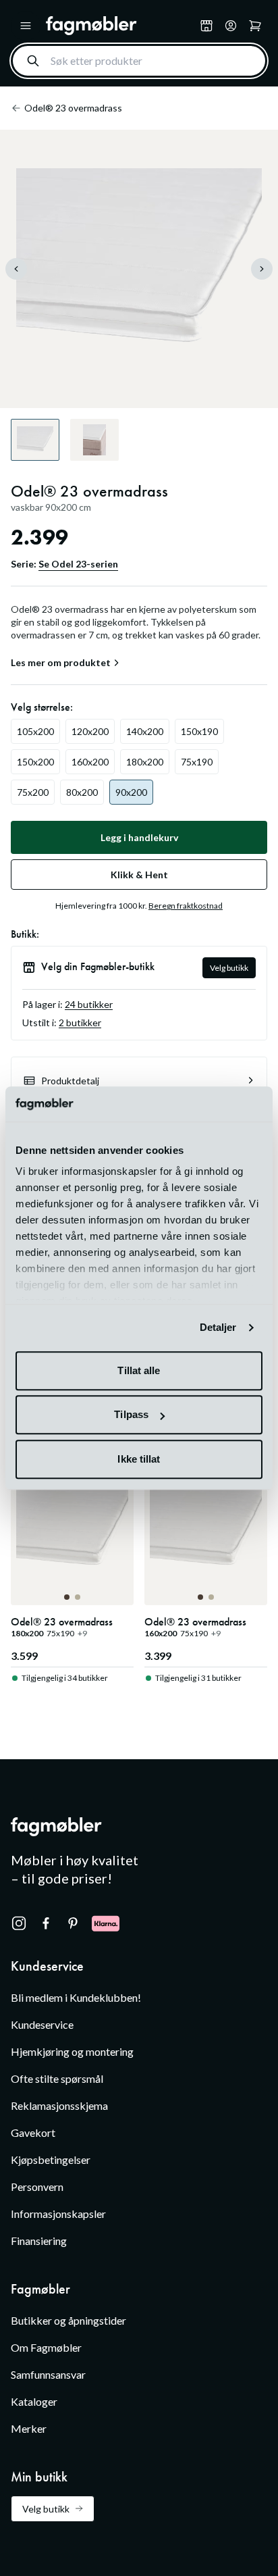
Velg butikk (229, 968)
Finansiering (39, 2241)
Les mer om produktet (61, 663)
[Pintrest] (73, 1923)
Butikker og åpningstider (68, 2320)
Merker (29, 2428)
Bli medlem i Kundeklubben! (76, 1997)
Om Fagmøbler (46, 2347)
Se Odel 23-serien (78, 564)
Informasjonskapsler (58, 2214)
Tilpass (131, 1415)
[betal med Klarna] (106, 1923)
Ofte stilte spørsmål (57, 2078)
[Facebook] (46, 1923)
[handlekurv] (231, 26)
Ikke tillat (139, 1459)
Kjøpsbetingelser (51, 2160)
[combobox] (139, 61)
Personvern (37, 2187)
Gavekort (33, 2132)
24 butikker (89, 1004)
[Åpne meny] (26, 26)
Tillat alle (139, 1370)
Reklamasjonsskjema (59, 2105)
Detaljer (218, 1328)
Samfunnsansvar (48, 2374)
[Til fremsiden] (120, 26)
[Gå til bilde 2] (78, 1597)
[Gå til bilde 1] (67, 1597)
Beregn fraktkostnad (186, 906)
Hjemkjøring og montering (72, 2051)
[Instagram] (19, 1923)
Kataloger (34, 2401)
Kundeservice (42, 2024)
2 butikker (80, 1022)
